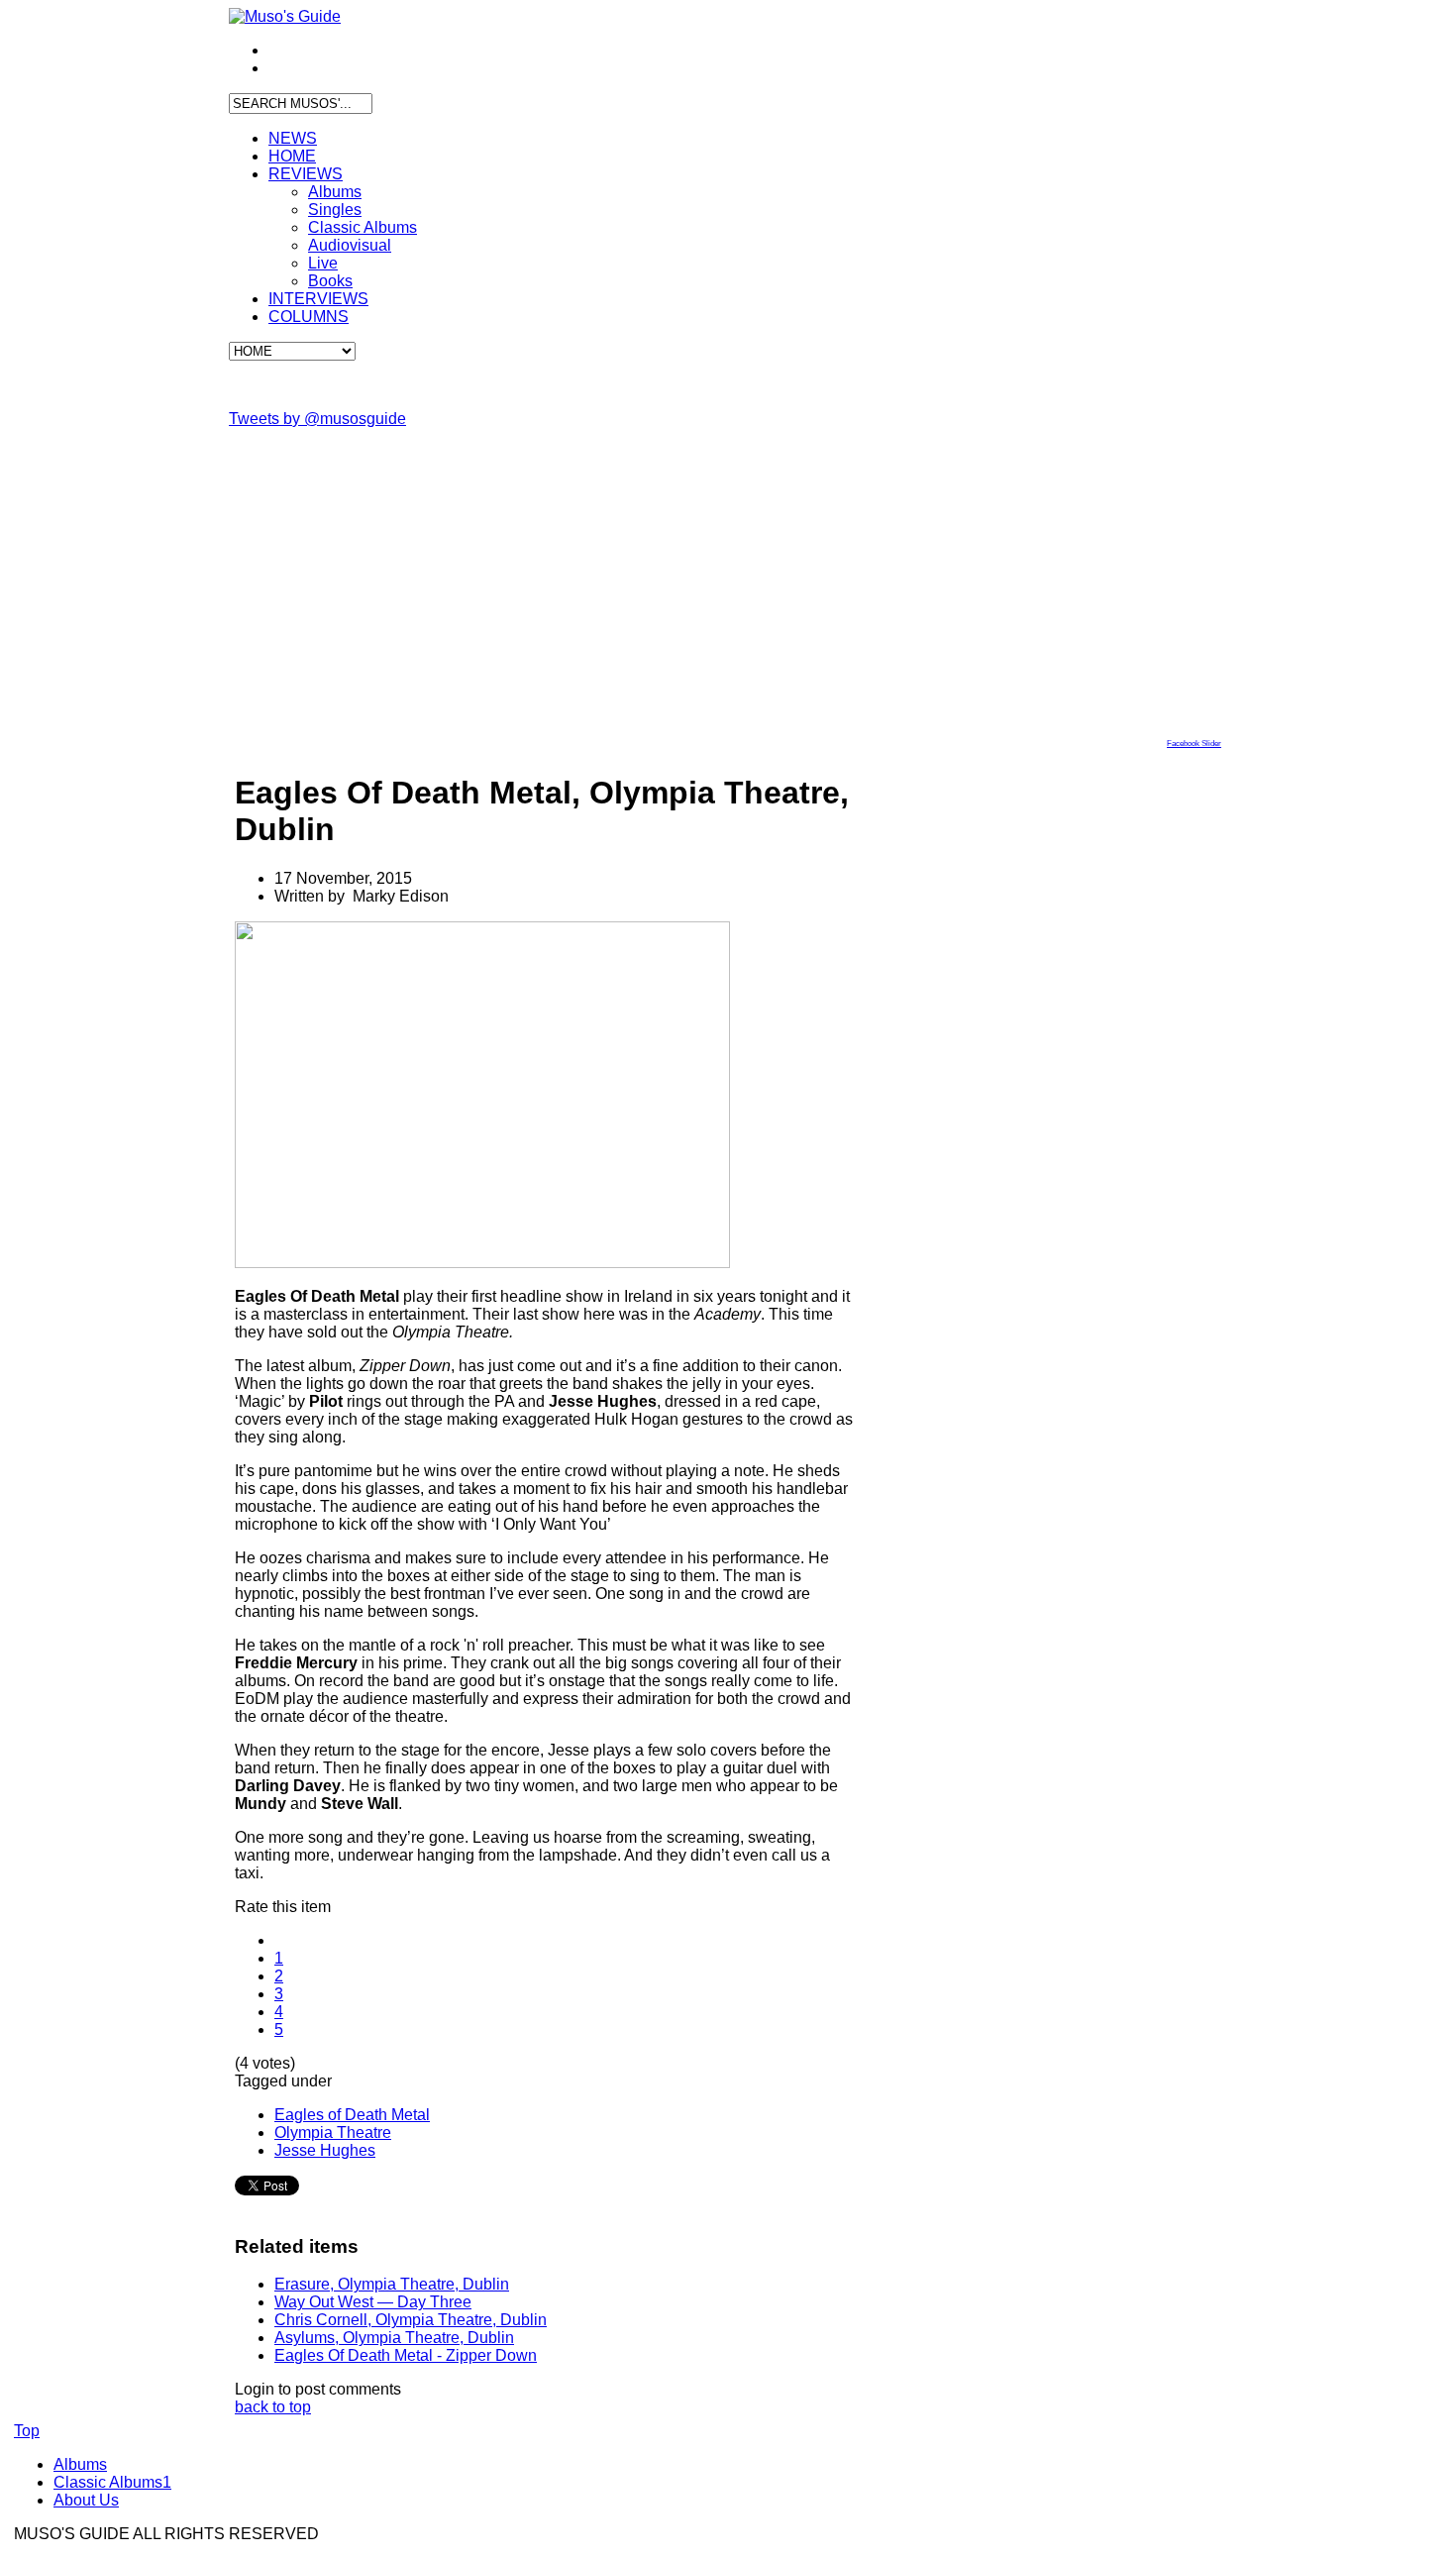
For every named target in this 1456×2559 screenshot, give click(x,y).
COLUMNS (309, 317)
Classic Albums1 (112, 2482)
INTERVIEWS (318, 299)
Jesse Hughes (325, 2150)
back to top (273, 2407)
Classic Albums (363, 227)
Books (330, 281)
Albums (335, 192)
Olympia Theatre (333, 2132)
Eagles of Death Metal (352, 2115)
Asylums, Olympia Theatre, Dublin (394, 2338)
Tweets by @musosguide (317, 419)
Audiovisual (350, 245)
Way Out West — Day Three (373, 2302)
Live (323, 263)
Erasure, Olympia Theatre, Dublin (392, 2284)
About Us (86, 2500)
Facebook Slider (1194, 744)
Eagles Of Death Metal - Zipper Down (406, 2355)
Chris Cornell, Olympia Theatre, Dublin (411, 2320)
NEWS (293, 138)
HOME (292, 156)
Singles (335, 210)
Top (27, 2431)
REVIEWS (306, 174)
